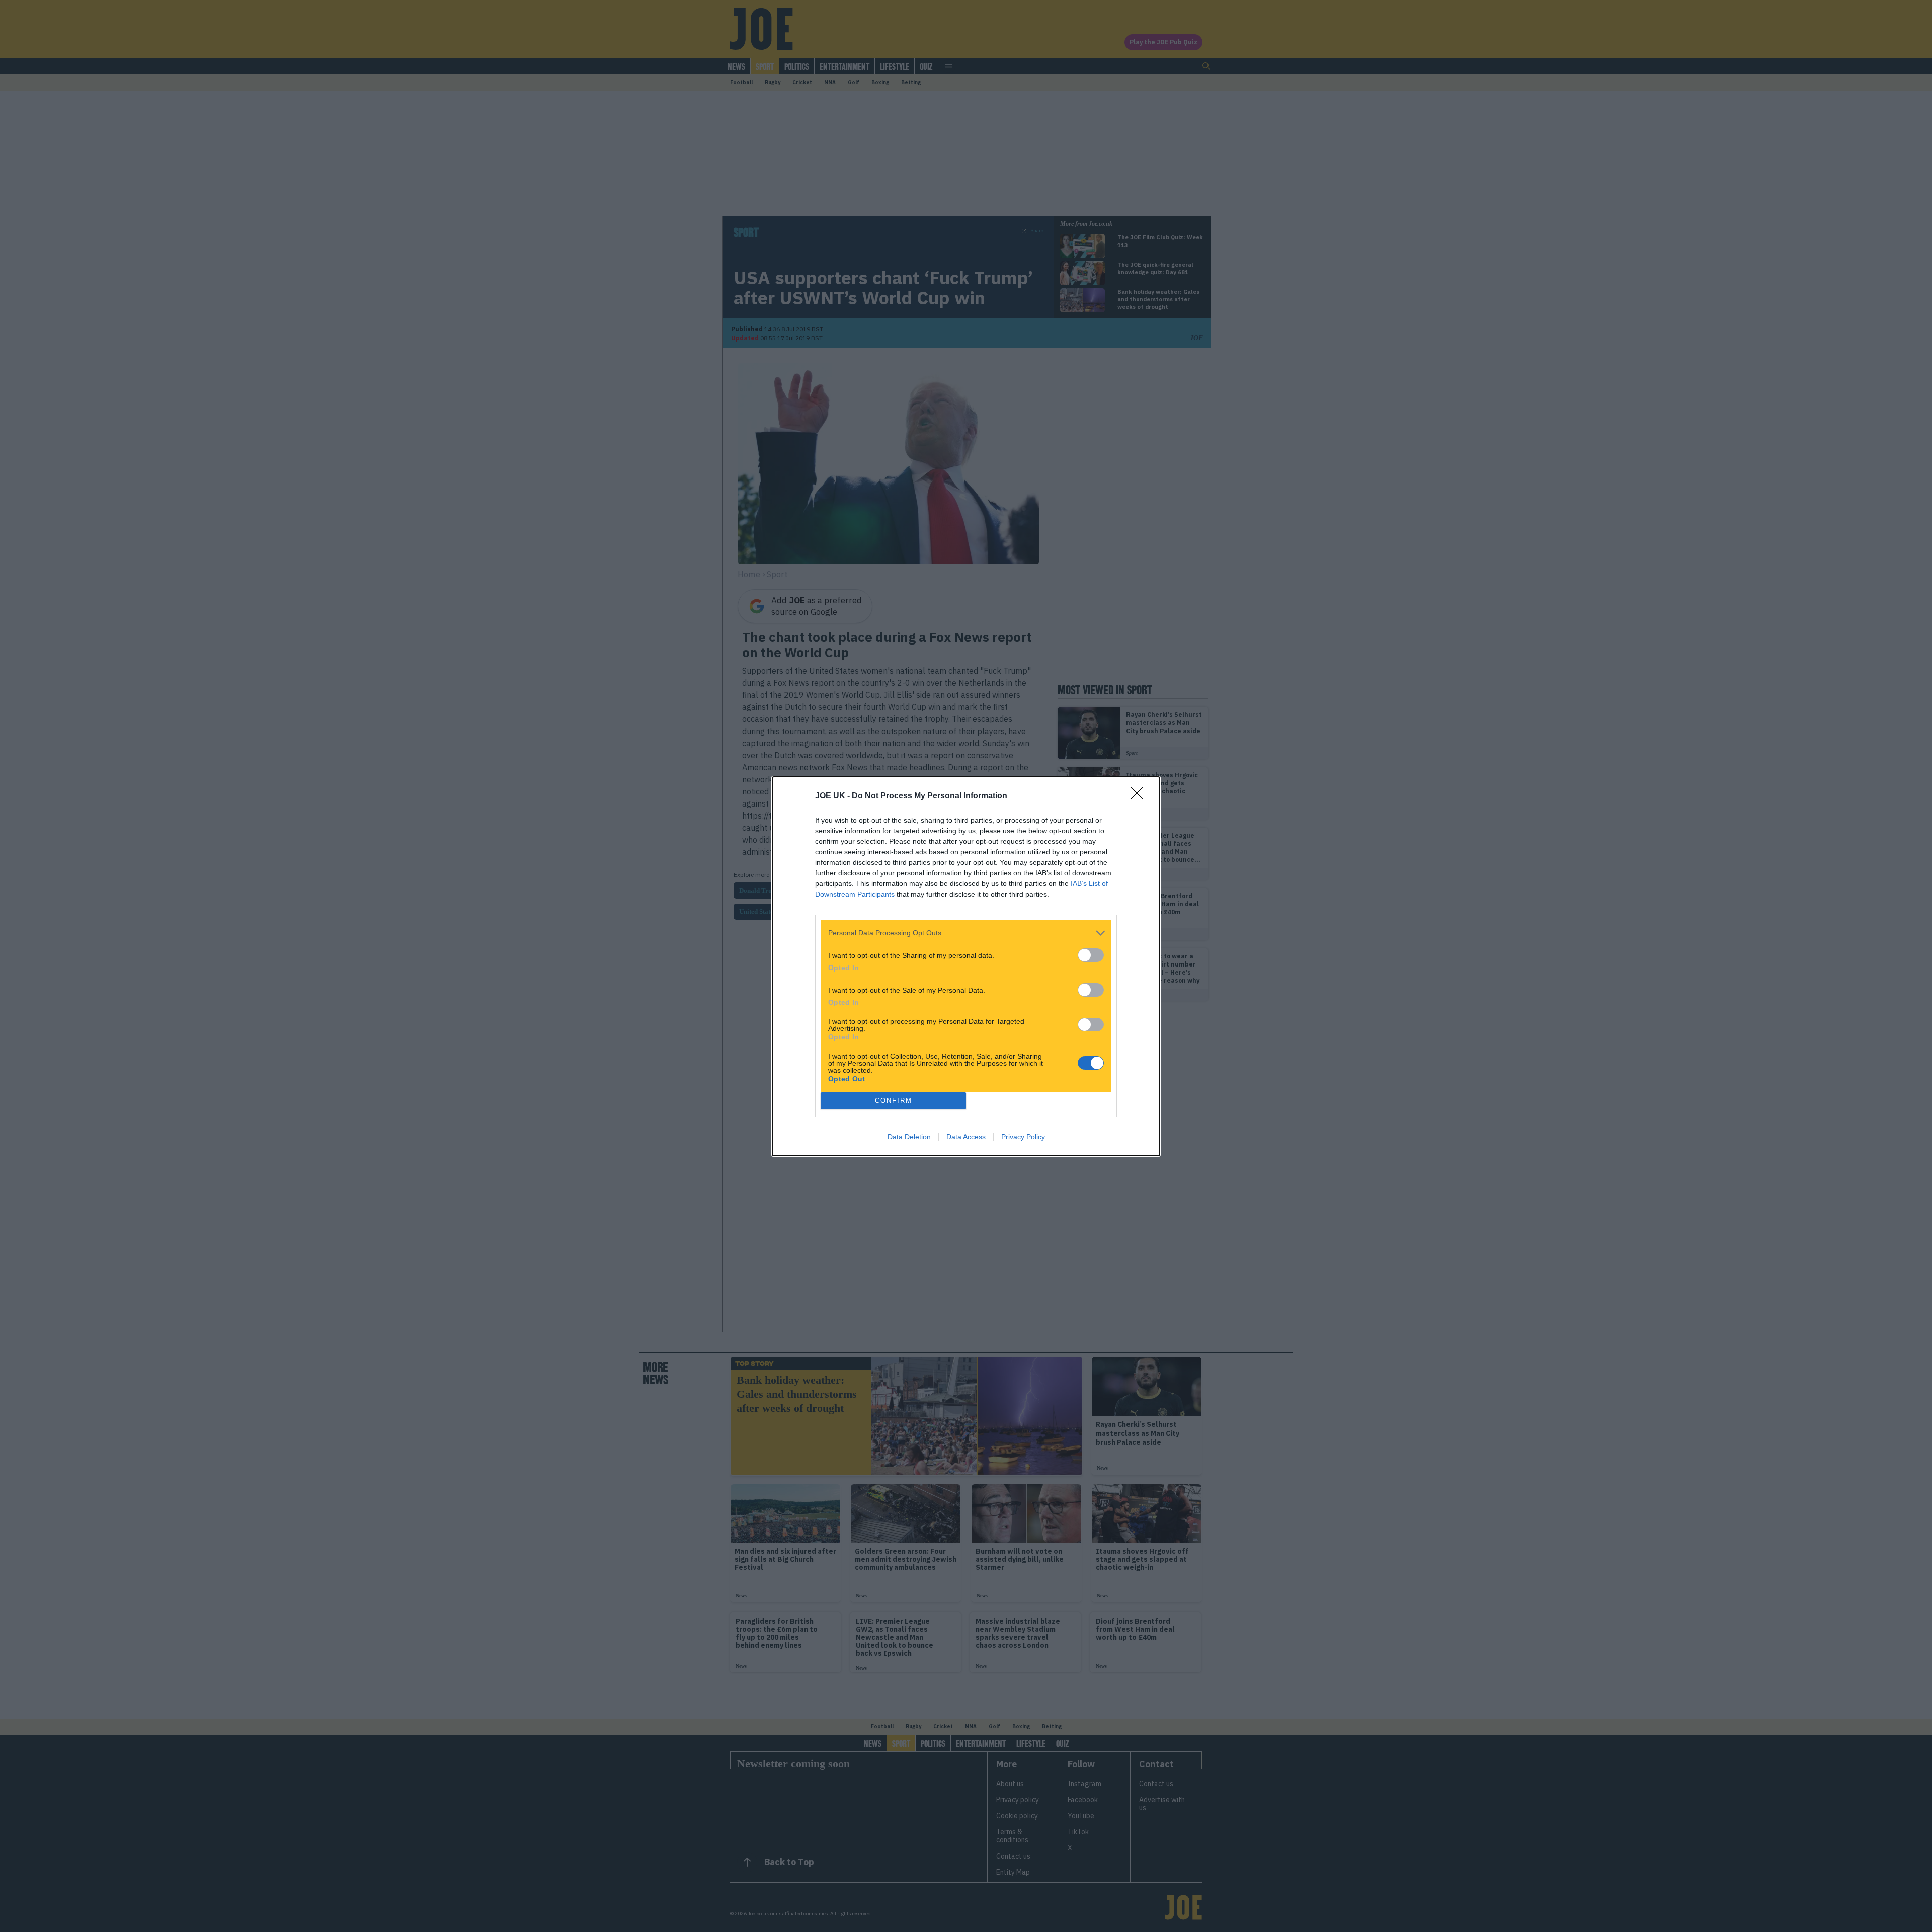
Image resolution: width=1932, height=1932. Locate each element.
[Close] (1140, 796)
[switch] (1091, 955)
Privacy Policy (1023, 1137)
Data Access (966, 1137)
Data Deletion (909, 1137)
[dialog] (966, 966)
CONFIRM (894, 1101)
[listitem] (966, 933)
